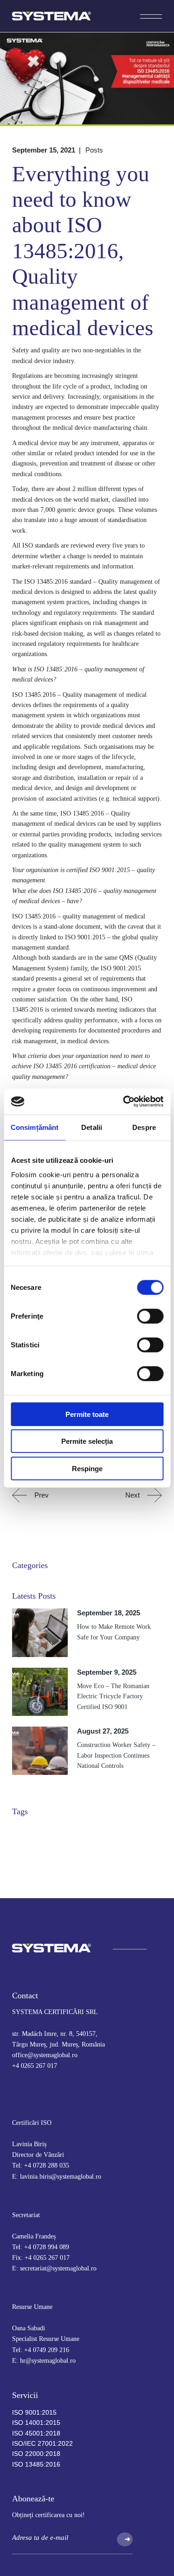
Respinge (87, 1468)
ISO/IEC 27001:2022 (42, 2443)
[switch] (150, 1316)
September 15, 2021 (44, 150)
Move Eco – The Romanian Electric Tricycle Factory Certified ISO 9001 (113, 1696)
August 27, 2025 (103, 1731)
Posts (94, 150)
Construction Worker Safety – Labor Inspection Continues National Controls (116, 1755)
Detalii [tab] (92, 1127)
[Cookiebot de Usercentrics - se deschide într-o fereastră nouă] (124, 1102)
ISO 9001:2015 (34, 2412)
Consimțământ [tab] (35, 1127)
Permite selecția (87, 1441)
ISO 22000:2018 (36, 2454)
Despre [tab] (144, 1127)
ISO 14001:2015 (36, 2423)
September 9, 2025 (107, 1672)
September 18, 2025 (109, 1613)
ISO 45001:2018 (36, 2433)
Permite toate (87, 1414)
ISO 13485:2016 (36, 2464)
